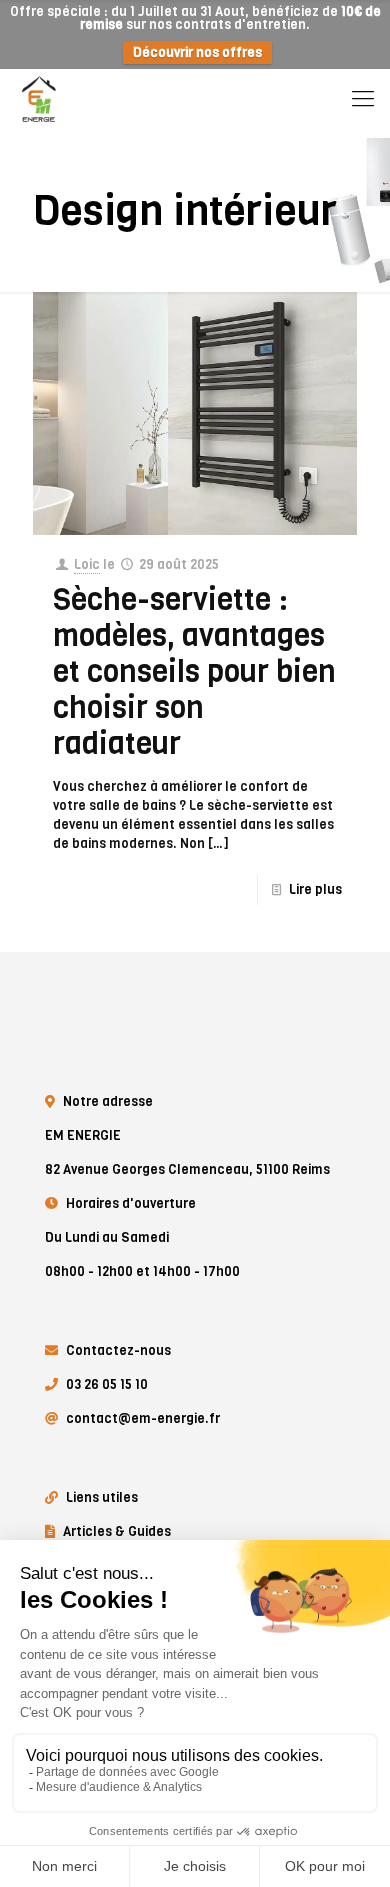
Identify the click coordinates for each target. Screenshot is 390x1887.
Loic (87, 564)
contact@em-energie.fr (143, 1418)
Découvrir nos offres (197, 52)
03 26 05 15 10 (107, 1384)
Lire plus (315, 889)
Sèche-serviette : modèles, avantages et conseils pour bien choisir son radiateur (194, 672)
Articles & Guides (117, 1531)
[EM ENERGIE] (40, 99)
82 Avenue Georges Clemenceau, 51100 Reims (187, 1169)
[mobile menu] (363, 99)
